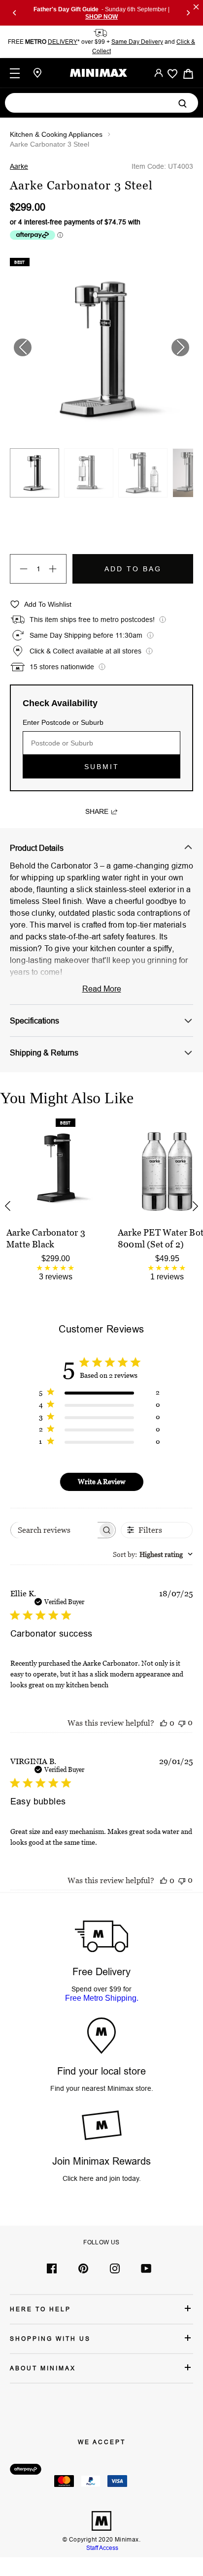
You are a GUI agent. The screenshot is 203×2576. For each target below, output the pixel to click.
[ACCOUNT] (159, 73)
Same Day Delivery (137, 42)
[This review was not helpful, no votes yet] (182, 1723)
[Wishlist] (172, 74)
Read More (102, 989)
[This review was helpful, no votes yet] (164, 1723)
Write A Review (101, 1481)
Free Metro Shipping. (102, 1998)
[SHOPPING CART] (188, 73)
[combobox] (153, 1554)
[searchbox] (54, 1530)
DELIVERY (63, 42)
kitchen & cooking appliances (56, 134)
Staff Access (101, 2548)
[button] (180, 347)
